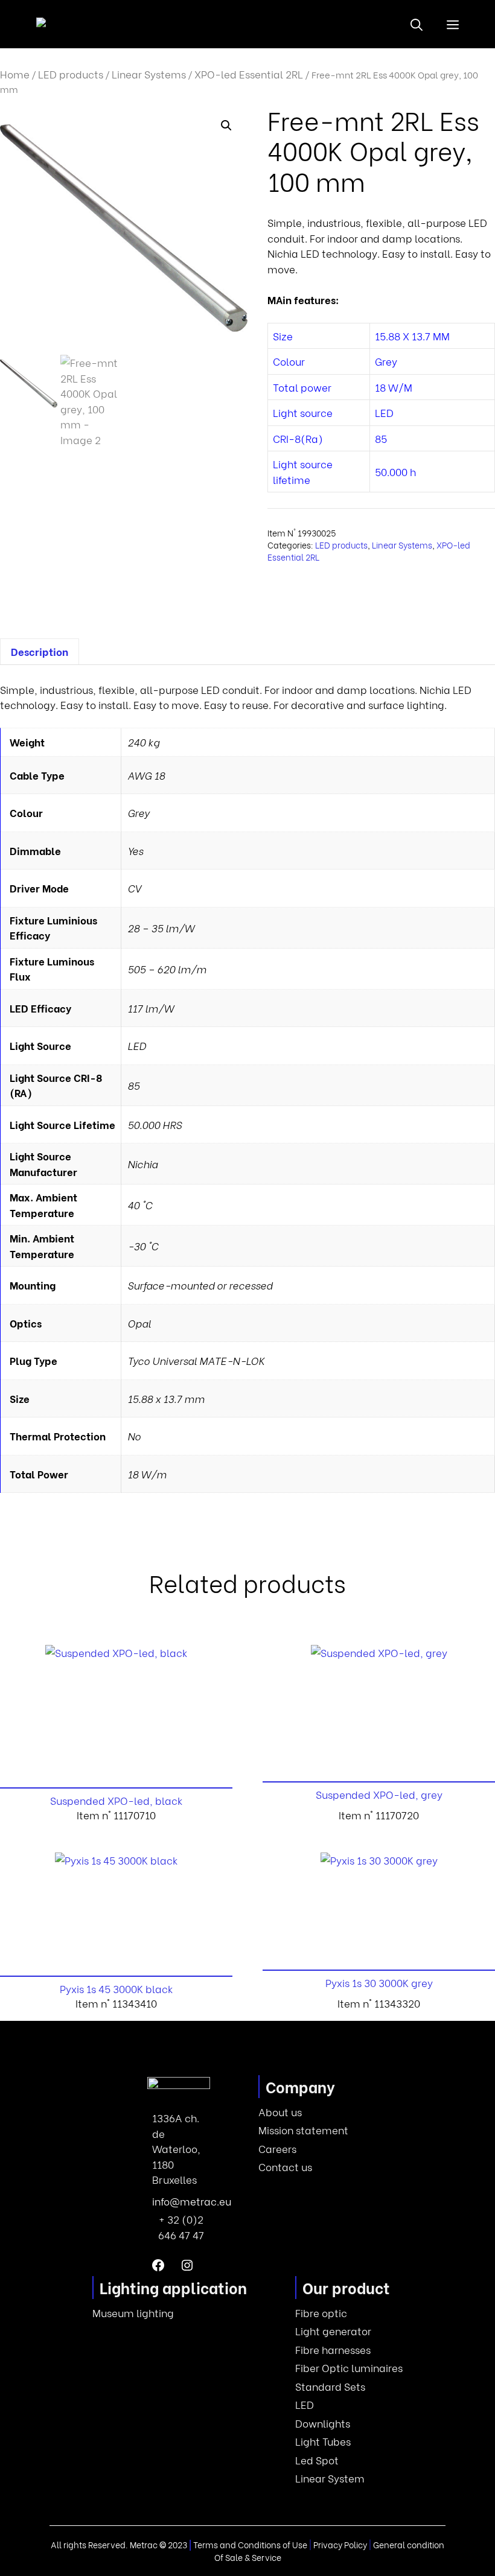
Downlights (323, 2423)
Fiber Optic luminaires (349, 2368)
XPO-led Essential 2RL (249, 74)
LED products (71, 74)
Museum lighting (133, 2313)
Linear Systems (149, 74)
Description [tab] (40, 651)
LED (305, 2404)
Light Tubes (323, 2441)
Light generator (333, 2331)
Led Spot (317, 2460)
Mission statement (303, 2130)
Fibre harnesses (333, 2349)
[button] (417, 24)
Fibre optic (321, 2313)
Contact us (285, 2167)
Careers (277, 2148)
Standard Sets (330, 2386)
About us (280, 2112)
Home (15, 74)
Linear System (330, 2478)
